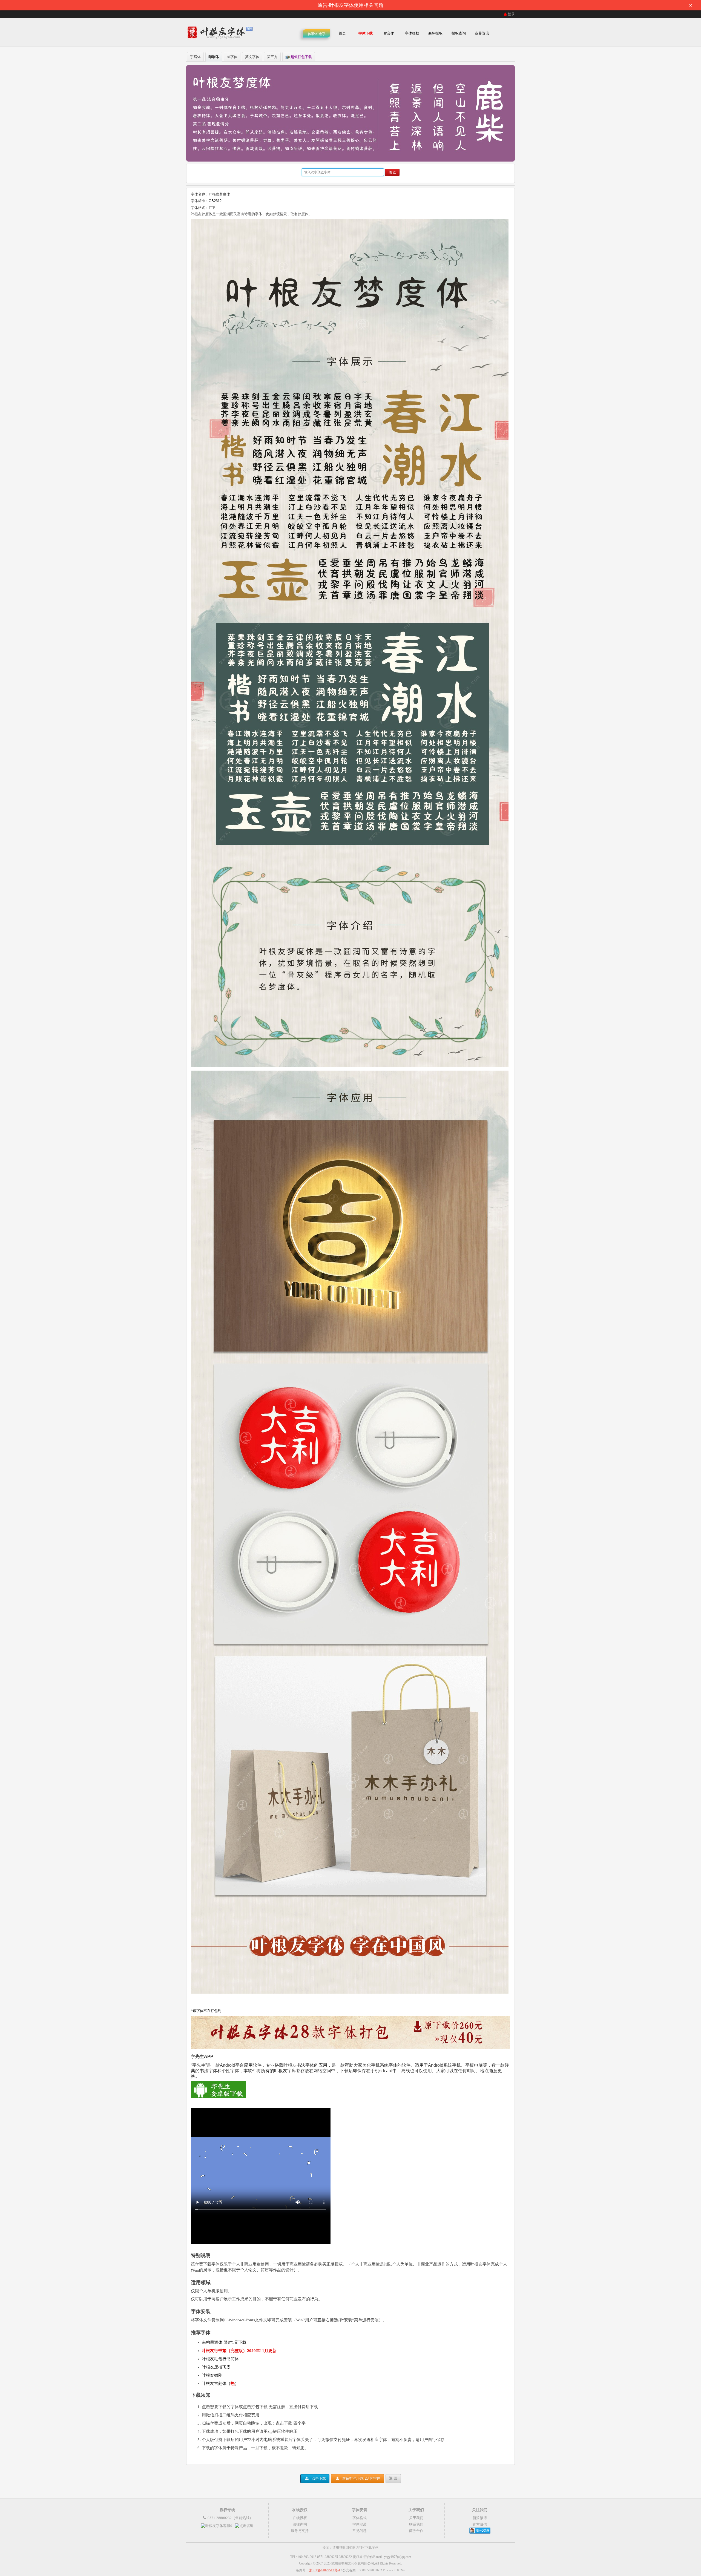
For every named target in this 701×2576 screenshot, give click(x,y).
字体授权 (412, 33)
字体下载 (366, 33)
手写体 (195, 57)
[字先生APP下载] (219, 2097)
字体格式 (360, 2518)
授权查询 (459, 33)
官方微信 (480, 2524)
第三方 (272, 57)
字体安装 (360, 2524)
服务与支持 (300, 2531)
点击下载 (318, 2478)
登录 (511, 14)
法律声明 (300, 2524)
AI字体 (232, 57)
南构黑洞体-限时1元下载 (224, 2342)
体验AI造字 (317, 34)
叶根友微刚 (212, 2375)
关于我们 (416, 2518)
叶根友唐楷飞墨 (216, 2367)
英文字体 (252, 57)
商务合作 (416, 2531)
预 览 (392, 172)
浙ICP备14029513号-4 (325, 2570)
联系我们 (416, 2524)
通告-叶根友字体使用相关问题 (505, 5)
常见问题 (360, 2531)
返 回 (393, 2478)
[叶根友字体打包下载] (350, 2047)
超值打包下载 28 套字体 (361, 2478)
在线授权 (300, 2518)
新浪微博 (480, 2518)
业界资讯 (482, 33)
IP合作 (389, 33)
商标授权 (435, 33)
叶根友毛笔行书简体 (220, 2359)
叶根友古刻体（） (220, 2384)
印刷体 (214, 57)
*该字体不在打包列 (206, 2011)
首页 (342, 33)
